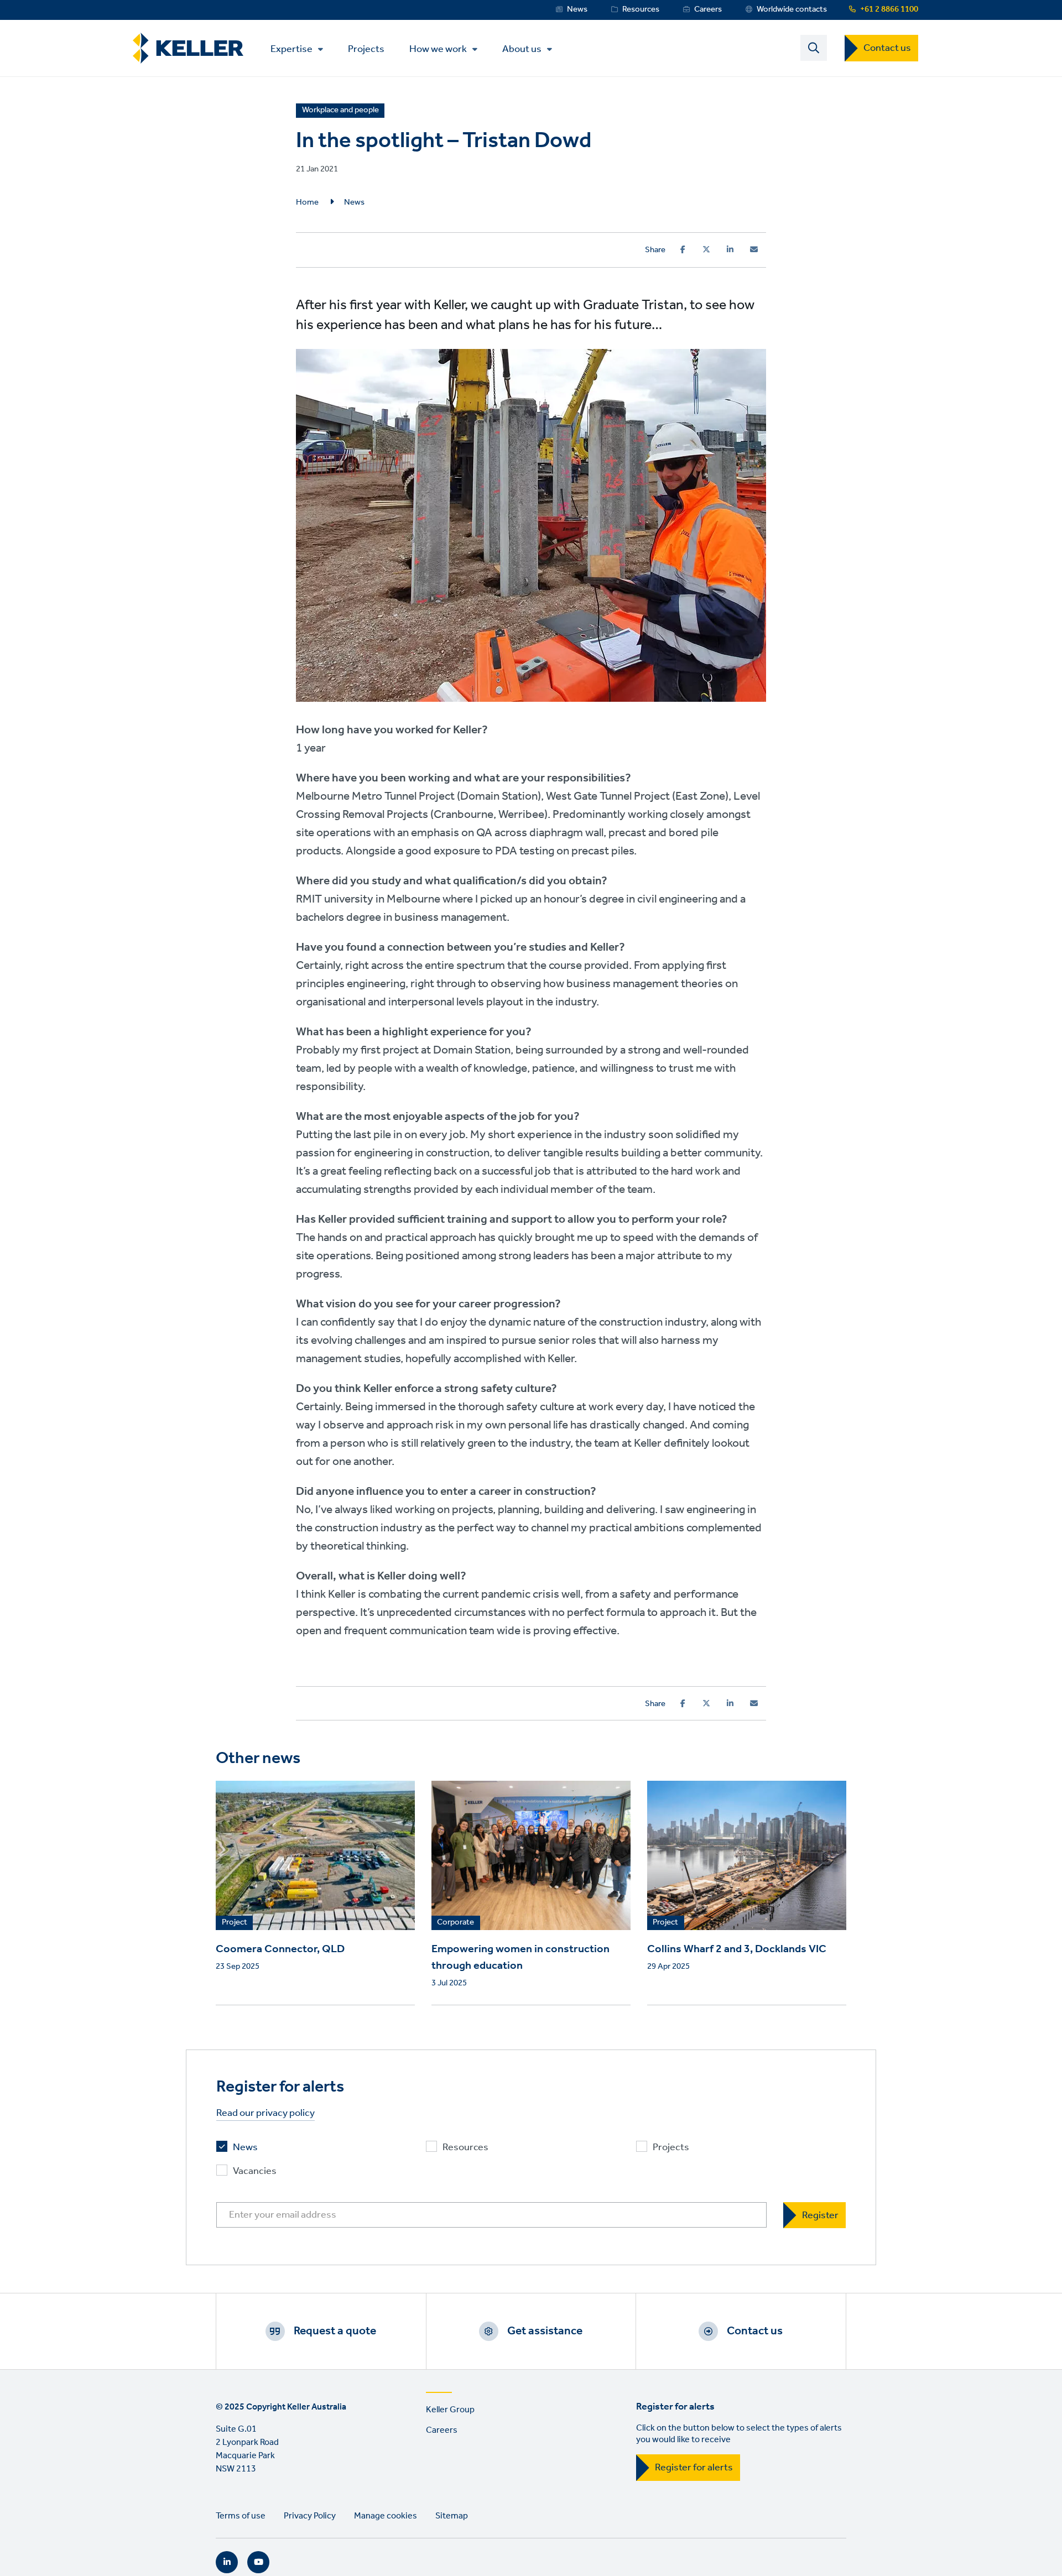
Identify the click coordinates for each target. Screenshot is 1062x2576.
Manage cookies (386, 2516)
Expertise (291, 49)
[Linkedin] (730, 249)
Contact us (887, 48)
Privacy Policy (310, 2516)
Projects (366, 48)
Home (307, 202)
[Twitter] (706, 249)
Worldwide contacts (792, 9)
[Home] (188, 48)
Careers (708, 9)
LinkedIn (227, 2562)
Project (235, 1923)
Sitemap (452, 2516)
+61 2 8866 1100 (889, 9)
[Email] (754, 249)
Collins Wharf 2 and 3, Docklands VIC (737, 1949)
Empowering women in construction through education (520, 1958)
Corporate (455, 1923)
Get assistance (545, 2331)
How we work (438, 49)
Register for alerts (694, 2468)
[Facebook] (683, 249)
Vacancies (255, 2171)
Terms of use (241, 2516)
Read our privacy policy (265, 2113)
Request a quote (335, 2331)
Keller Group (450, 2410)
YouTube (258, 2562)
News (577, 9)
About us (522, 49)
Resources (641, 9)
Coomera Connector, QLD (280, 1949)
